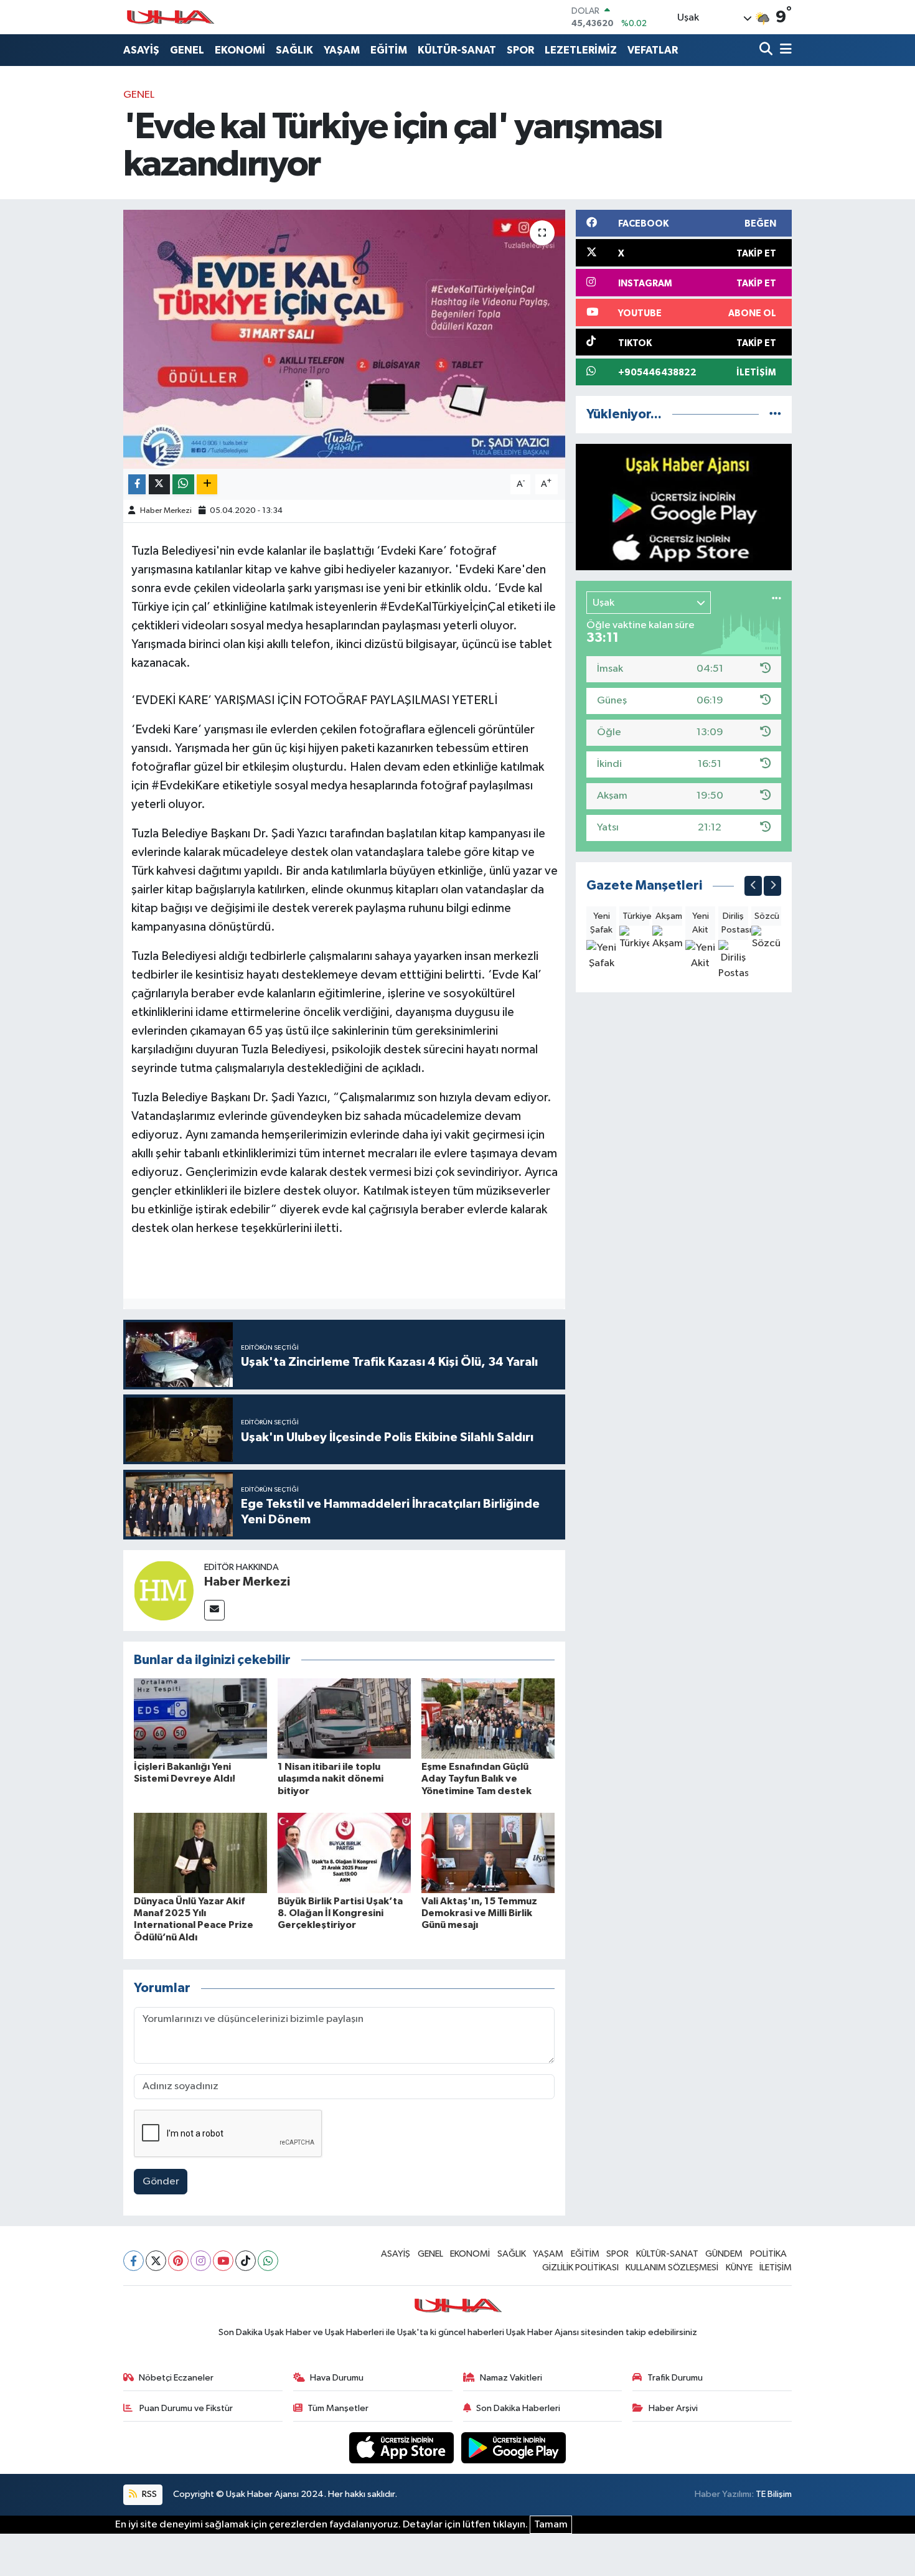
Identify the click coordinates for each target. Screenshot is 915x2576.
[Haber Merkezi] (164, 1590)
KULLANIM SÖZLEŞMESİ (672, 2268)
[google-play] (514, 2447)
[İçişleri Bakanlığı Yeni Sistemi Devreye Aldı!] (200, 1718)
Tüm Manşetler (338, 2408)
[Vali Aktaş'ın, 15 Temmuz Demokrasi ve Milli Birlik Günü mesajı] (488, 1853)
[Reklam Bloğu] (684, 507)
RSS (148, 2494)
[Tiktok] (246, 2261)
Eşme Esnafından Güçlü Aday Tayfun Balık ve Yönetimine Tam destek (476, 1779)
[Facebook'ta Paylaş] (137, 485)
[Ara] (767, 50)
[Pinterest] (178, 2261)
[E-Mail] (214, 1610)
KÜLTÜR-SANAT (457, 50)
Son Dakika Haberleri (518, 2408)
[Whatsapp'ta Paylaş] (183, 485)
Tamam (551, 2525)
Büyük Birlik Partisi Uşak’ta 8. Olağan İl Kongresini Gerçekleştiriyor (340, 1913)
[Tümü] (775, 414)
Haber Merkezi (166, 511)
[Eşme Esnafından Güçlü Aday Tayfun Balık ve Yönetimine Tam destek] (488, 1718)
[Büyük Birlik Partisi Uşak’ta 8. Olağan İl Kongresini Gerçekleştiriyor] (344, 1853)
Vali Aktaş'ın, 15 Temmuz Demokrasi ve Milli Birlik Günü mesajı (479, 1913)
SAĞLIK (294, 50)
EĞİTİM (389, 50)
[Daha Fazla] (207, 485)
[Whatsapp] (268, 2261)
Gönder (161, 2182)
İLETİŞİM (776, 2268)
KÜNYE (739, 2268)
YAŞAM (342, 50)
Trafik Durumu (675, 2378)
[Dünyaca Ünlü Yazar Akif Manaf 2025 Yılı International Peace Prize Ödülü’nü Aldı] (200, 1853)
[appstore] (403, 2447)
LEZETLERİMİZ (581, 50)
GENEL (187, 50)
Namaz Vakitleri (511, 2378)
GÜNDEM (724, 2254)
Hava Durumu (337, 2378)
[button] (753, 886)
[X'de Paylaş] (159, 485)
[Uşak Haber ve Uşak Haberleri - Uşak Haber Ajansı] (170, 17)
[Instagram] (201, 2261)
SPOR (520, 50)
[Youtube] (223, 2261)
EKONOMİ (240, 50)
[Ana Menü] (784, 50)
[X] (156, 2261)
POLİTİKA (768, 2254)
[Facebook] (134, 2261)
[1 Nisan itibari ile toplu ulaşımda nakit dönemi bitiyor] (344, 1718)
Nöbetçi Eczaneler (176, 2378)
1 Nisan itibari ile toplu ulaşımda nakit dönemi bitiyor (331, 1779)
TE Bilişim (774, 2494)
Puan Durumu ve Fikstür (185, 2408)
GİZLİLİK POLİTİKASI (580, 2268)
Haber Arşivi (673, 2408)
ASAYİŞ (141, 50)
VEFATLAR (653, 50)
